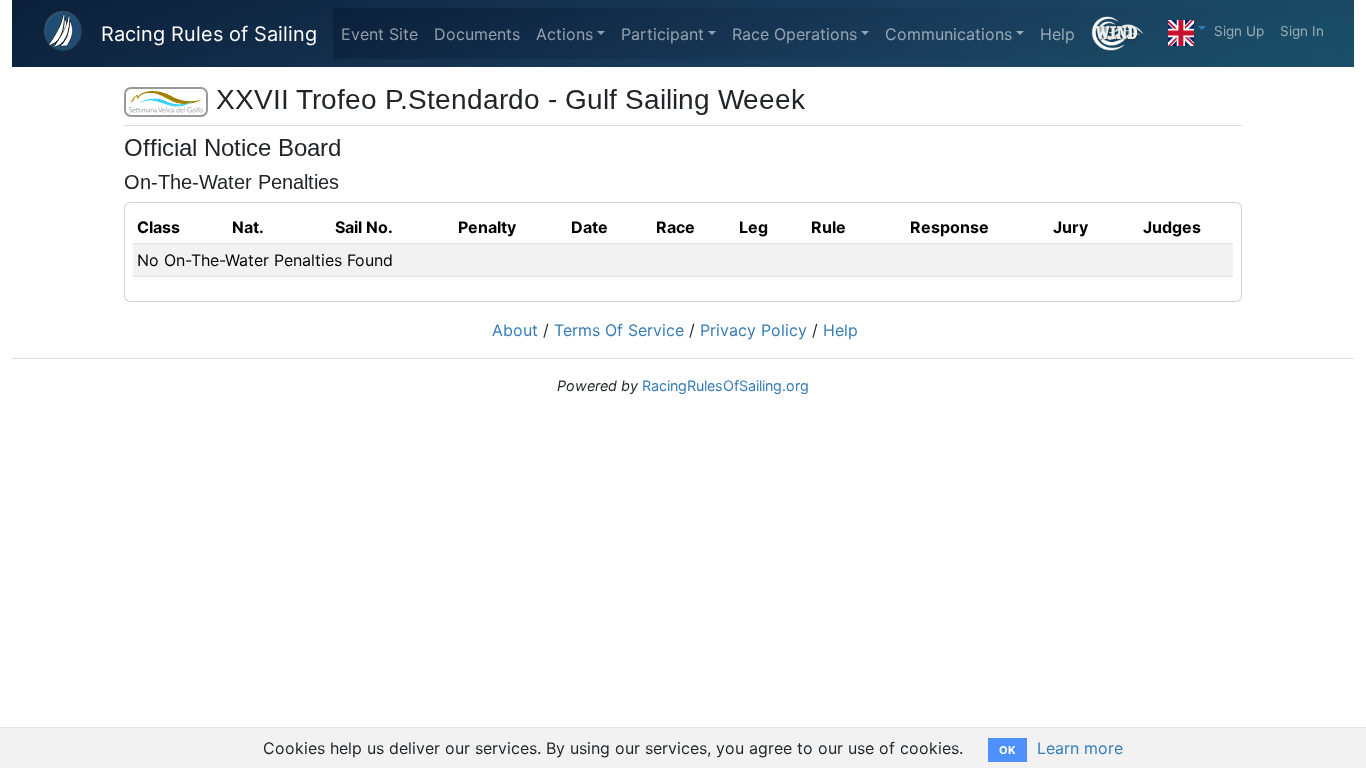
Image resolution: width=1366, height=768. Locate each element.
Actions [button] (564, 34)
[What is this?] (1125, 33)
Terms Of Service (619, 330)
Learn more (1080, 748)
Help (1057, 34)
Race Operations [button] (794, 34)
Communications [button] (948, 34)
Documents (477, 34)
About (515, 330)
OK (1007, 750)
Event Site (379, 34)
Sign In (1302, 31)
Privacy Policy (753, 330)
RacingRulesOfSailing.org (725, 385)
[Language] (1187, 28)
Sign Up (1239, 31)
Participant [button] (662, 34)
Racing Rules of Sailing (209, 34)
